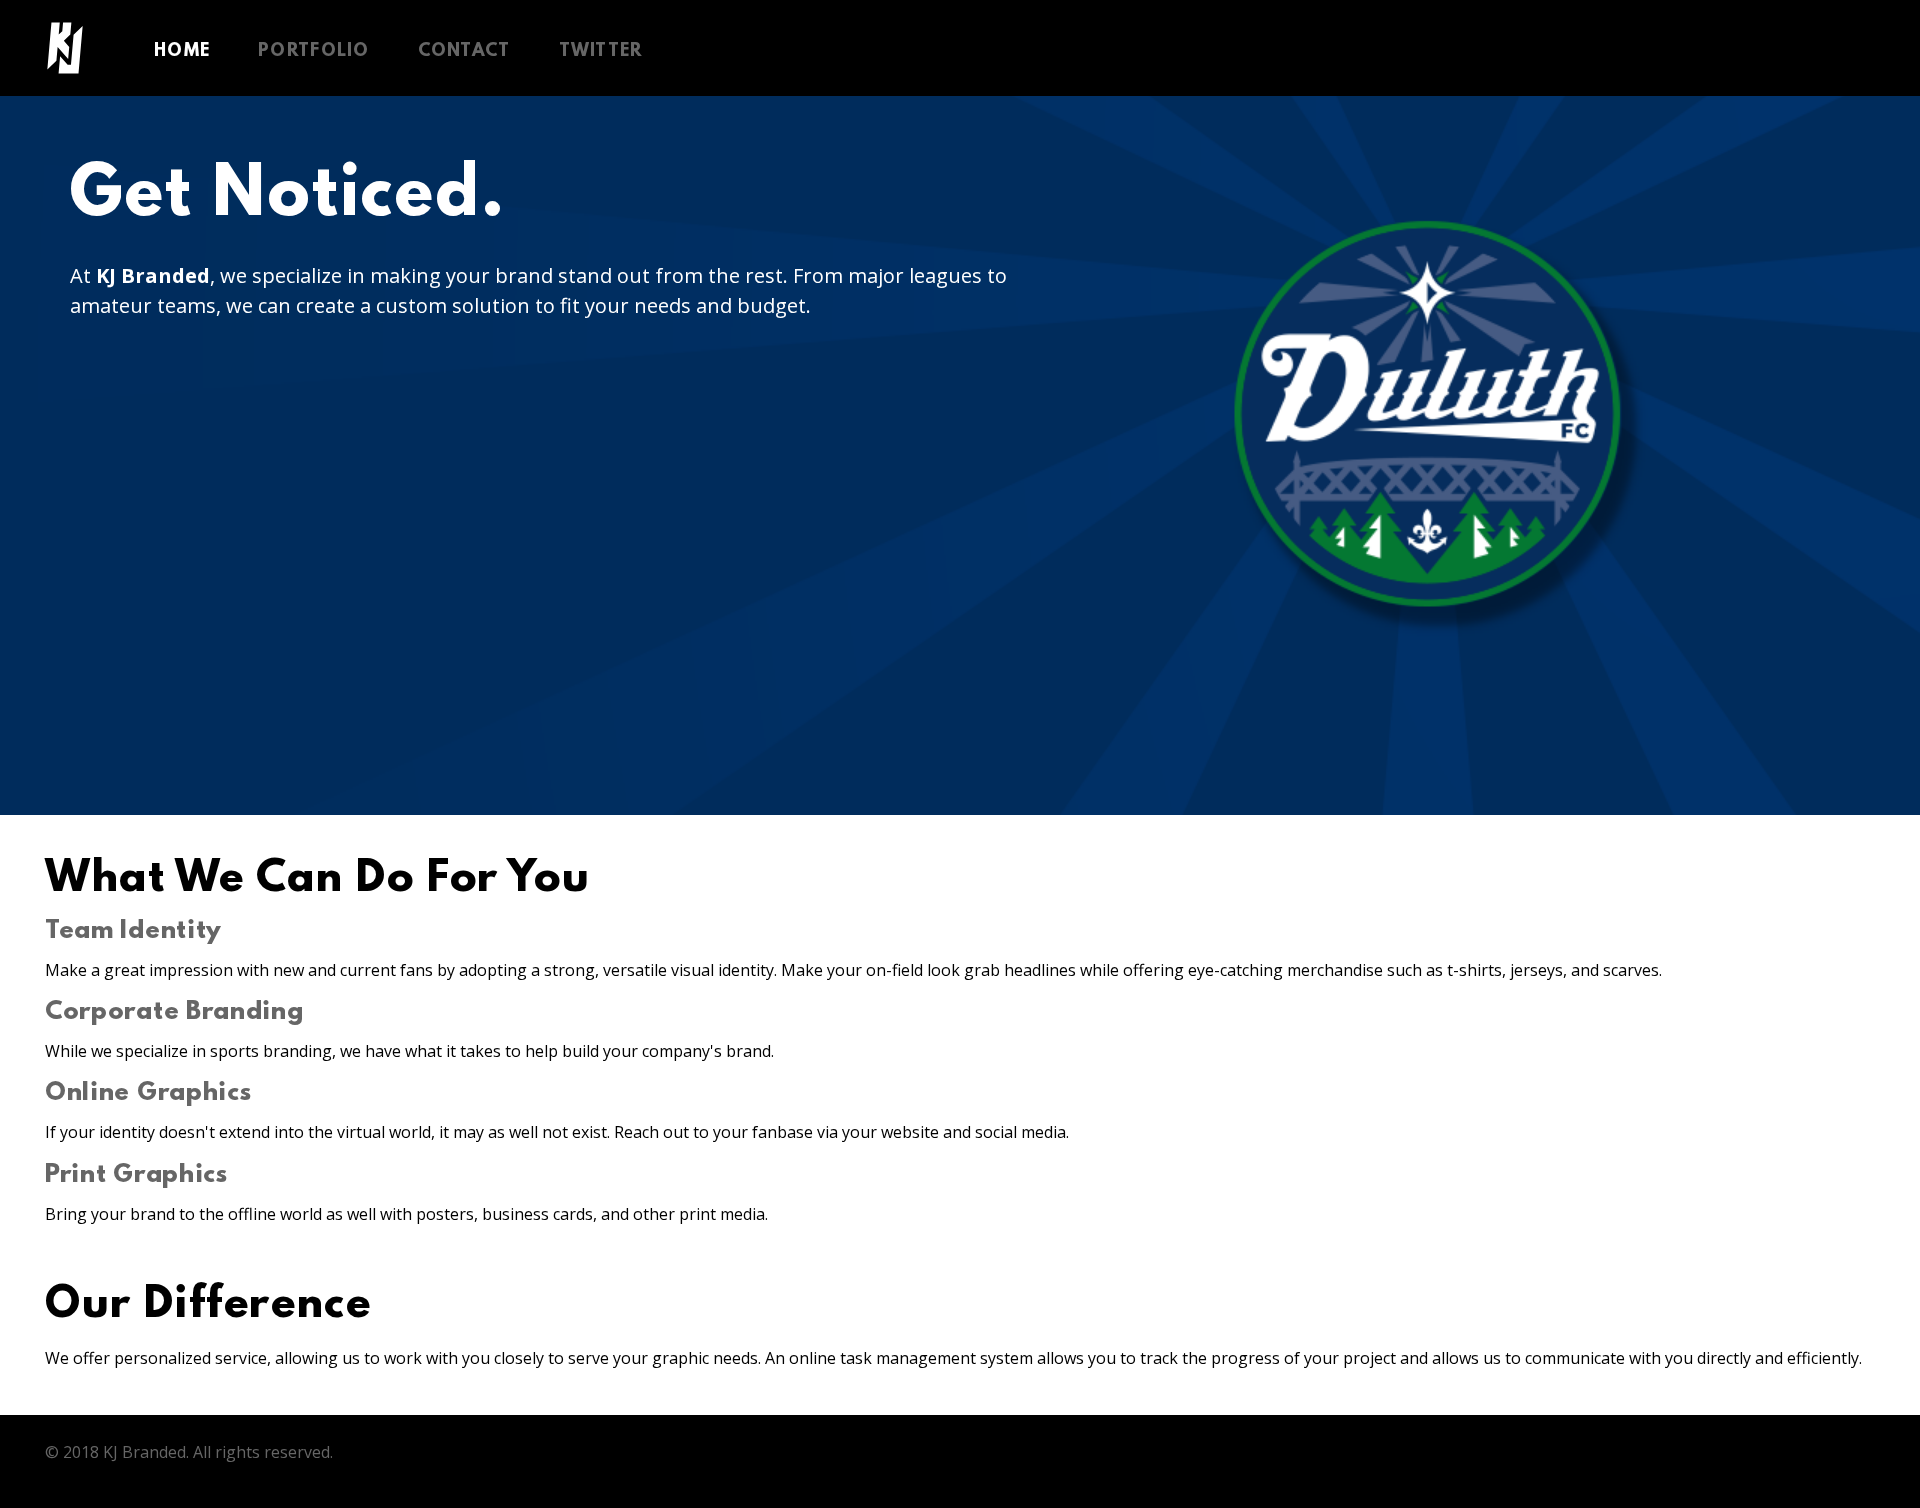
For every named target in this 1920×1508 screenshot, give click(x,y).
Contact (464, 52)
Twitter (601, 52)
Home (182, 52)
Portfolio (314, 52)
